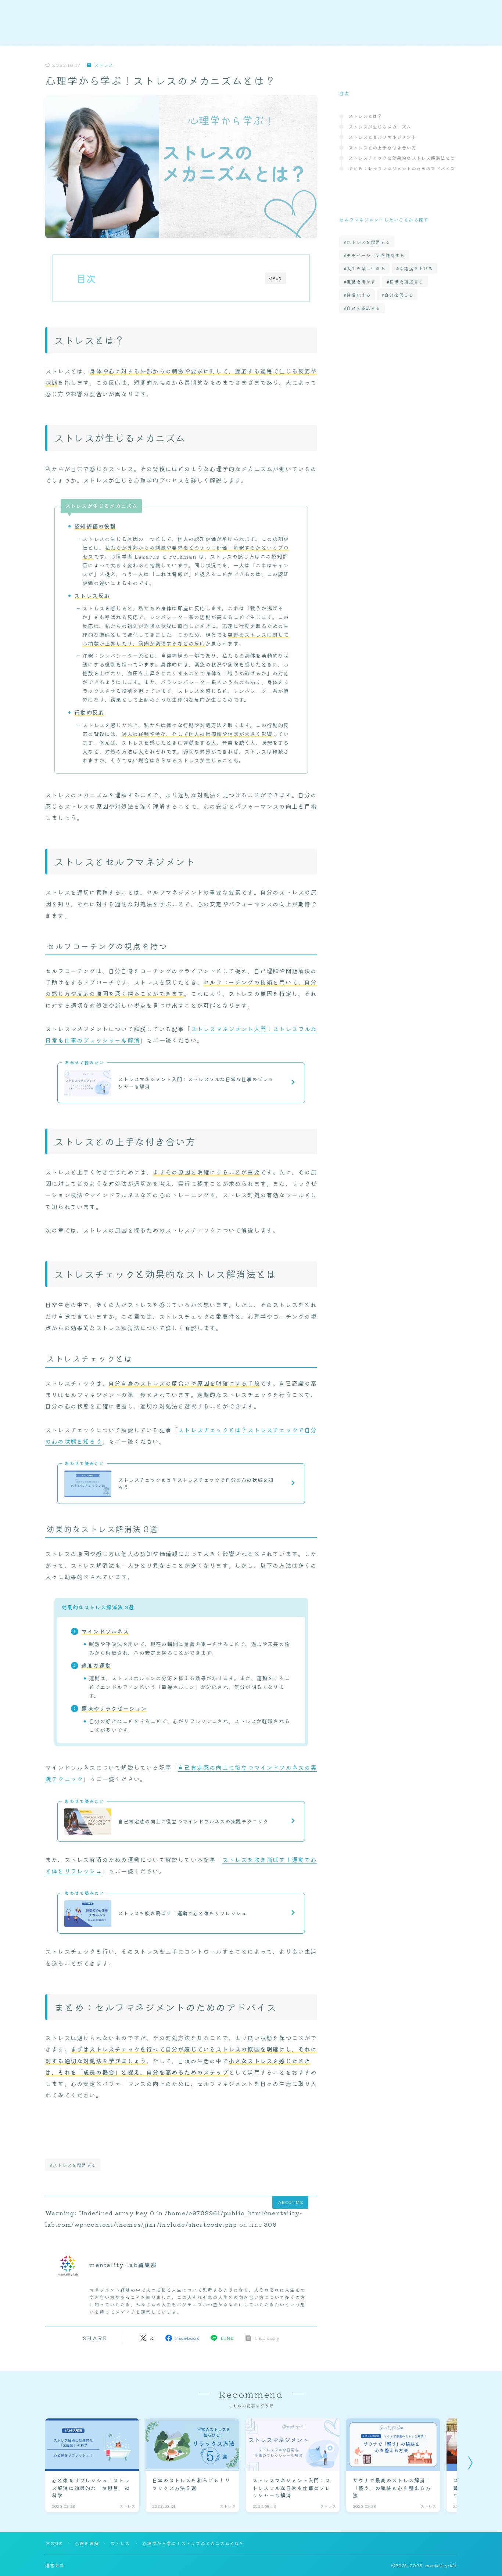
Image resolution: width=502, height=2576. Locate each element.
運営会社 (55, 2565)
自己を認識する (363, 308)
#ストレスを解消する (73, 2165)
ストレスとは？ (365, 116)
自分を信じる (399, 295)
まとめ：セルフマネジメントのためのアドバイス (402, 168)
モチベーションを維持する (376, 255)
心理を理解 (87, 2543)
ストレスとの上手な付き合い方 (382, 147)
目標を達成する (406, 282)
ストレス (104, 65)
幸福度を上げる (416, 268)
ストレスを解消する (368, 242)
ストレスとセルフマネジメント (382, 137)
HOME (54, 2543)
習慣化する (359, 295)
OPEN (275, 278)
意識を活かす (361, 282)
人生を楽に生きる (366, 268)
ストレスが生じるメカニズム (380, 127)
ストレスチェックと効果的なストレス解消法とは (402, 158)
